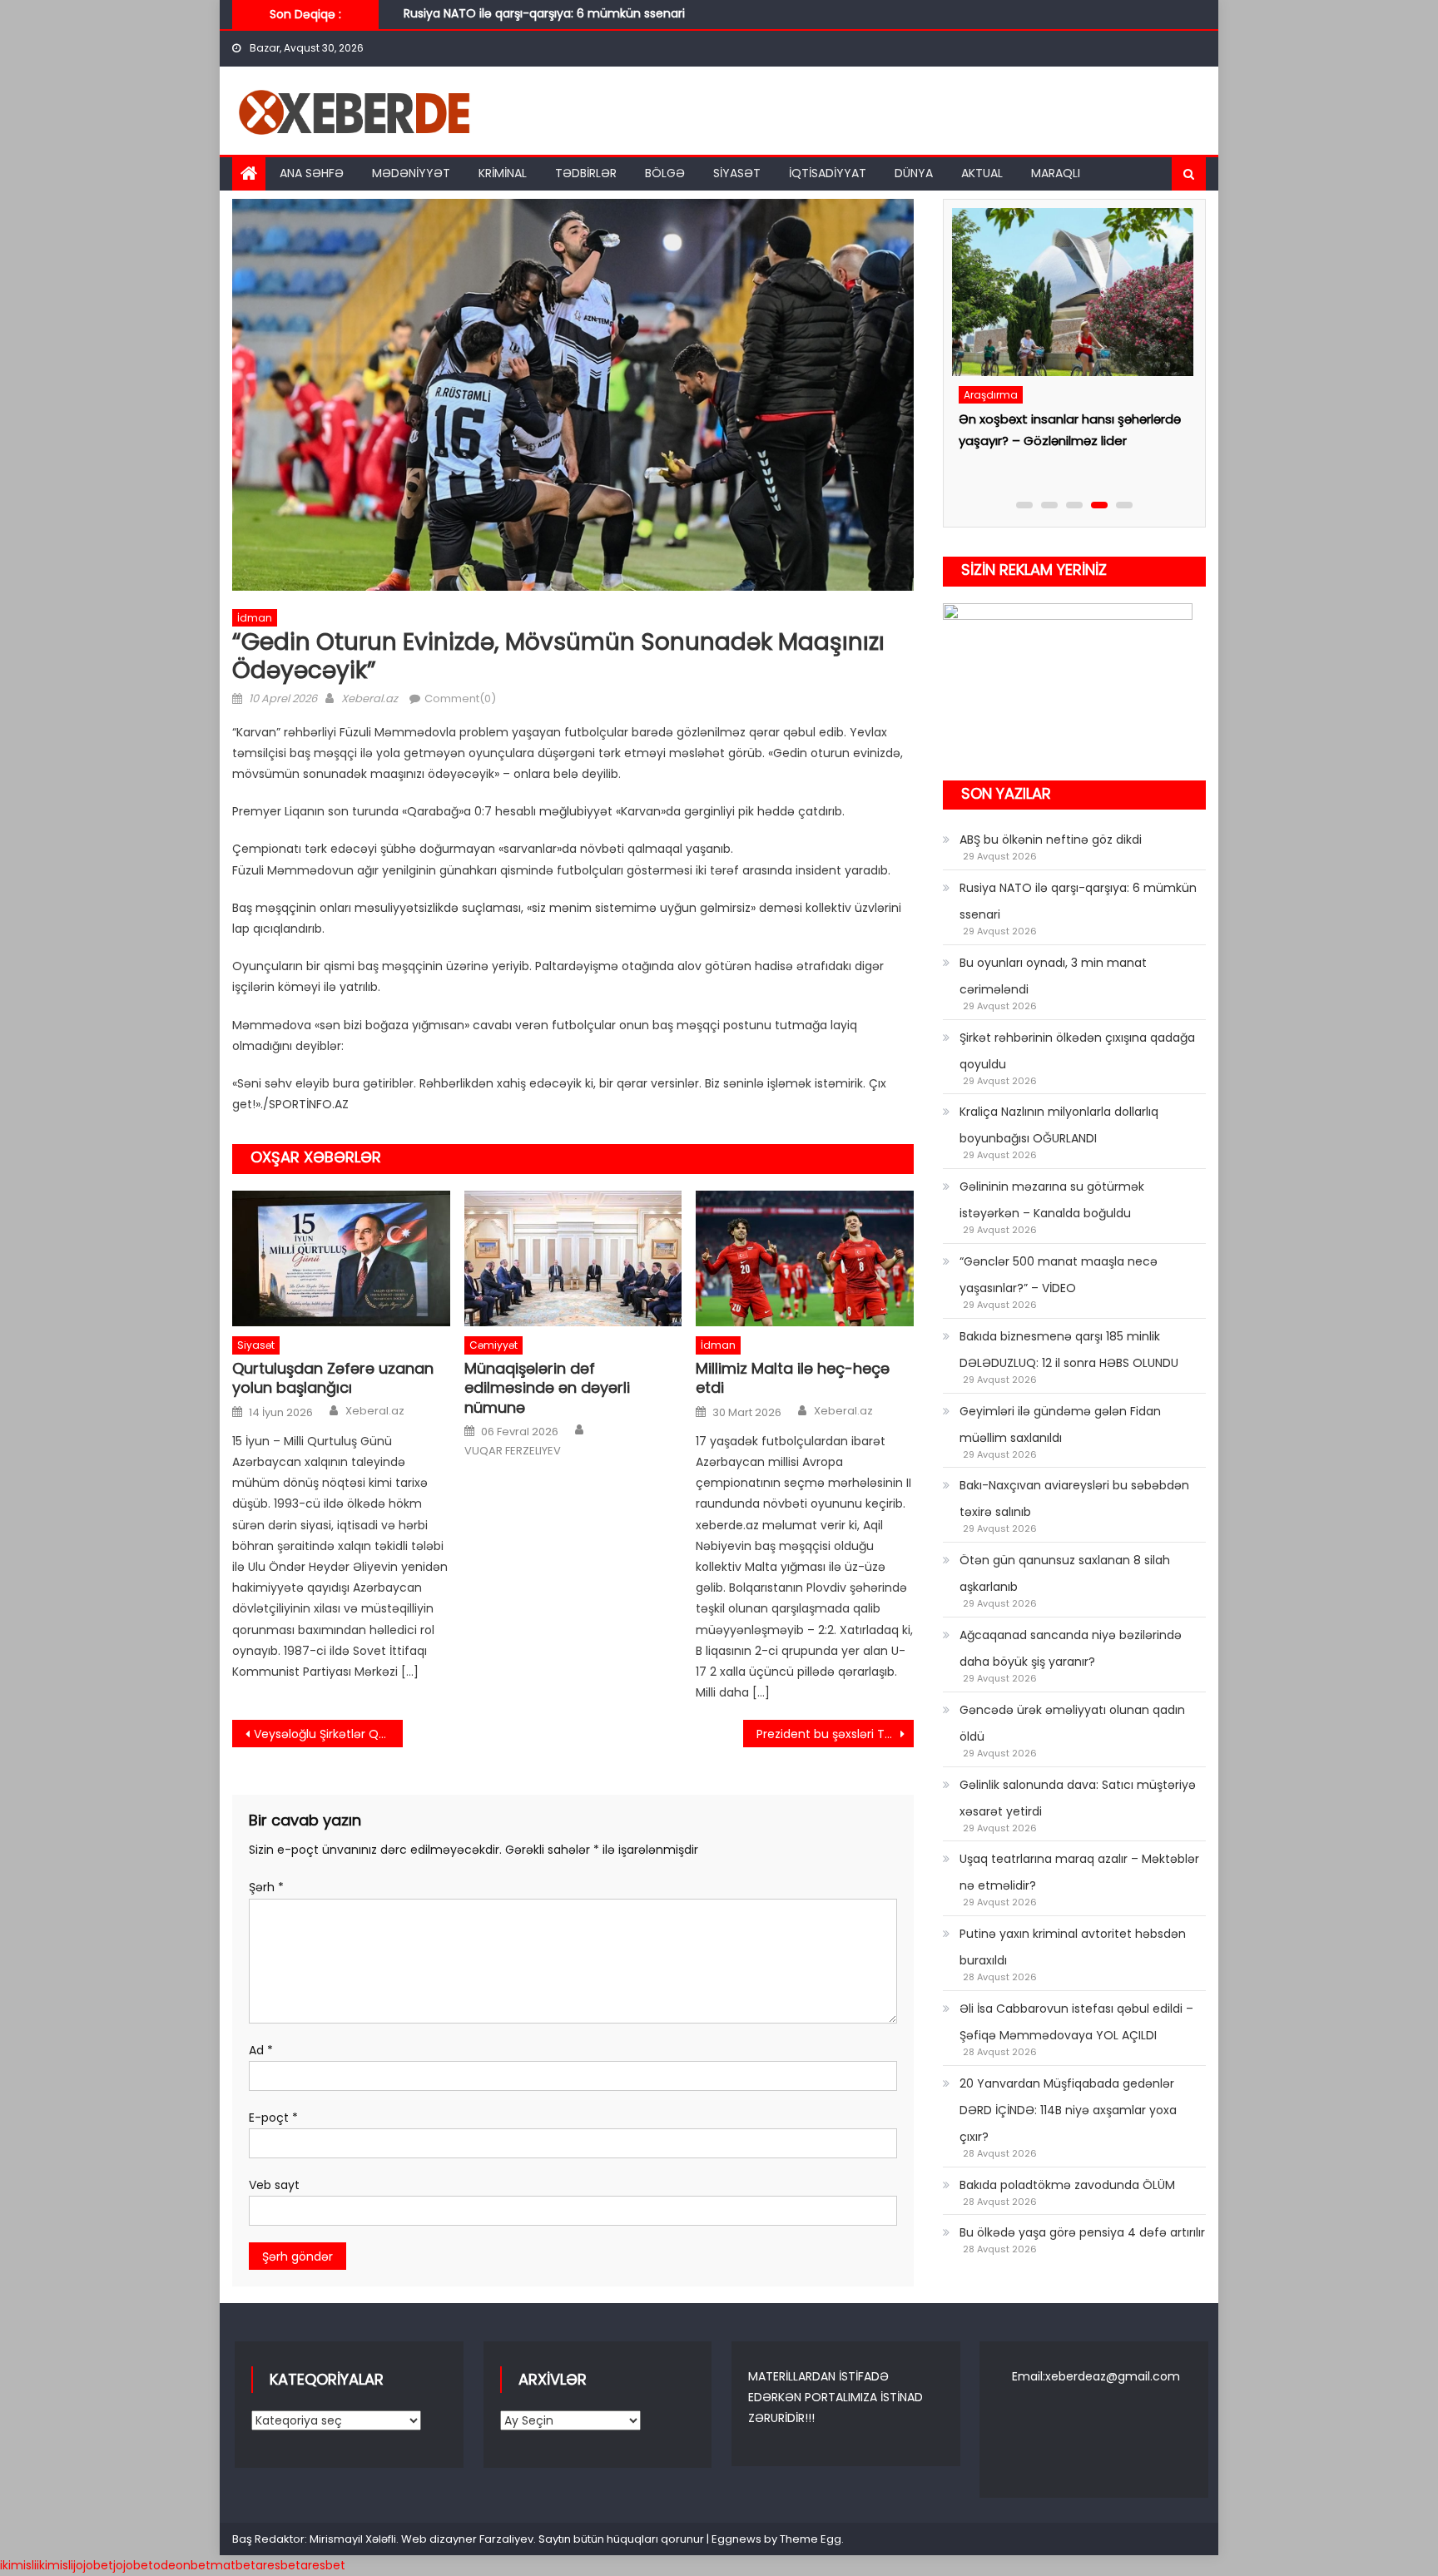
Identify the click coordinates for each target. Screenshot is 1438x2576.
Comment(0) (460, 698)
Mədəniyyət (411, 173)
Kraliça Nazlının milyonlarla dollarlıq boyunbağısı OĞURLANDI (1059, 1125)
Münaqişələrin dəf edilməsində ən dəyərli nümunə (547, 1388)
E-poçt (273, 2118)
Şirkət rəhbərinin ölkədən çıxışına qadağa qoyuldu (1077, 1051)
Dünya (914, 173)
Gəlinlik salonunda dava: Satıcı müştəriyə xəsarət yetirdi (1078, 1798)
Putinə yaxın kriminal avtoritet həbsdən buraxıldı (1073, 1947)
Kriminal (503, 173)
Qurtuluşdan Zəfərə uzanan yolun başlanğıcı (333, 1378)
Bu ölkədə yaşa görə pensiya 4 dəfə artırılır (1082, 2232)
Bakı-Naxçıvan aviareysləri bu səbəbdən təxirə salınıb (1074, 1499)
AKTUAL (982, 173)
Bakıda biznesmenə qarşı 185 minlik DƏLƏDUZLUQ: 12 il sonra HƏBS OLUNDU (1069, 1350)
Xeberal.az (369, 698)
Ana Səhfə (312, 173)
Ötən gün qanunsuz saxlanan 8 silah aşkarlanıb (1065, 1573)
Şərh (266, 1887)
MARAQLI (1056, 173)
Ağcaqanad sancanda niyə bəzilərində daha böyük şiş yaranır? (1071, 1648)
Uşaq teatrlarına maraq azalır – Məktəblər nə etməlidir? (1079, 1872)
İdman (255, 618)
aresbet (278, 2565)
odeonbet (182, 2565)
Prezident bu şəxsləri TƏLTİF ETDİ (835, 1734)
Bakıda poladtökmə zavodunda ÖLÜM (1067, 2185)
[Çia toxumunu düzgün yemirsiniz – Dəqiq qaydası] (1070, 292)
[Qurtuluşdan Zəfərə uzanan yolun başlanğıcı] (341, 1259)
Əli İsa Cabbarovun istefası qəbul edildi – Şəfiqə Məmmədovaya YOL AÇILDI (1076, 2022)
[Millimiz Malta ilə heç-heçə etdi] (805, 1259)
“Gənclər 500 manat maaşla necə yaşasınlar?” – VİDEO (1059, 1275)
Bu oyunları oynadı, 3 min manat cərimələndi (533, 22)
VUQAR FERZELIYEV (513, 1451)
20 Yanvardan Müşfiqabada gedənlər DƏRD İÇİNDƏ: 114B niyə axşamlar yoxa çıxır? (1068, 2110)
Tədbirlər (586, 173)
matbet (233, 2565)
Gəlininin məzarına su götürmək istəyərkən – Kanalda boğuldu (1052, 1200)
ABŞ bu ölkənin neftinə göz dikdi (1051, 840)
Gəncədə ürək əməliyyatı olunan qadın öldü (1072, 1723)
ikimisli (18, 2565)
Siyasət (737, 173)
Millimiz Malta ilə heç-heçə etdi (793, 1378)
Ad (261, 2050)
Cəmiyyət (493, 1345)
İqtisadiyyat (828, 173)
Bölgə (665, 173)
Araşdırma (989, 395)
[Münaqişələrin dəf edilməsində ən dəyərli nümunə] (573, 1259)
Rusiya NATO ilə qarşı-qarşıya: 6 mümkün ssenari (1078, 901)
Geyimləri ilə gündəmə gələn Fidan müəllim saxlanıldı (1060, 1424)
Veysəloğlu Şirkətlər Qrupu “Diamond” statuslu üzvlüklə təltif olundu (328, 1734)
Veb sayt (274, 2185)
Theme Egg (811, 2539)
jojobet (93, 2565)
